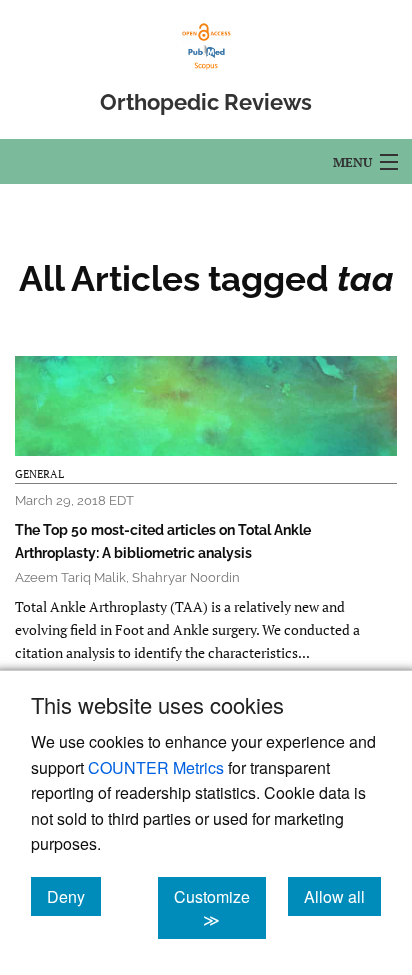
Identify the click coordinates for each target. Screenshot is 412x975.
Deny (74, 896)
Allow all (342, 896)
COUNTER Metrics (156, 767)
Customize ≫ (220, 908)
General (39, 474)
